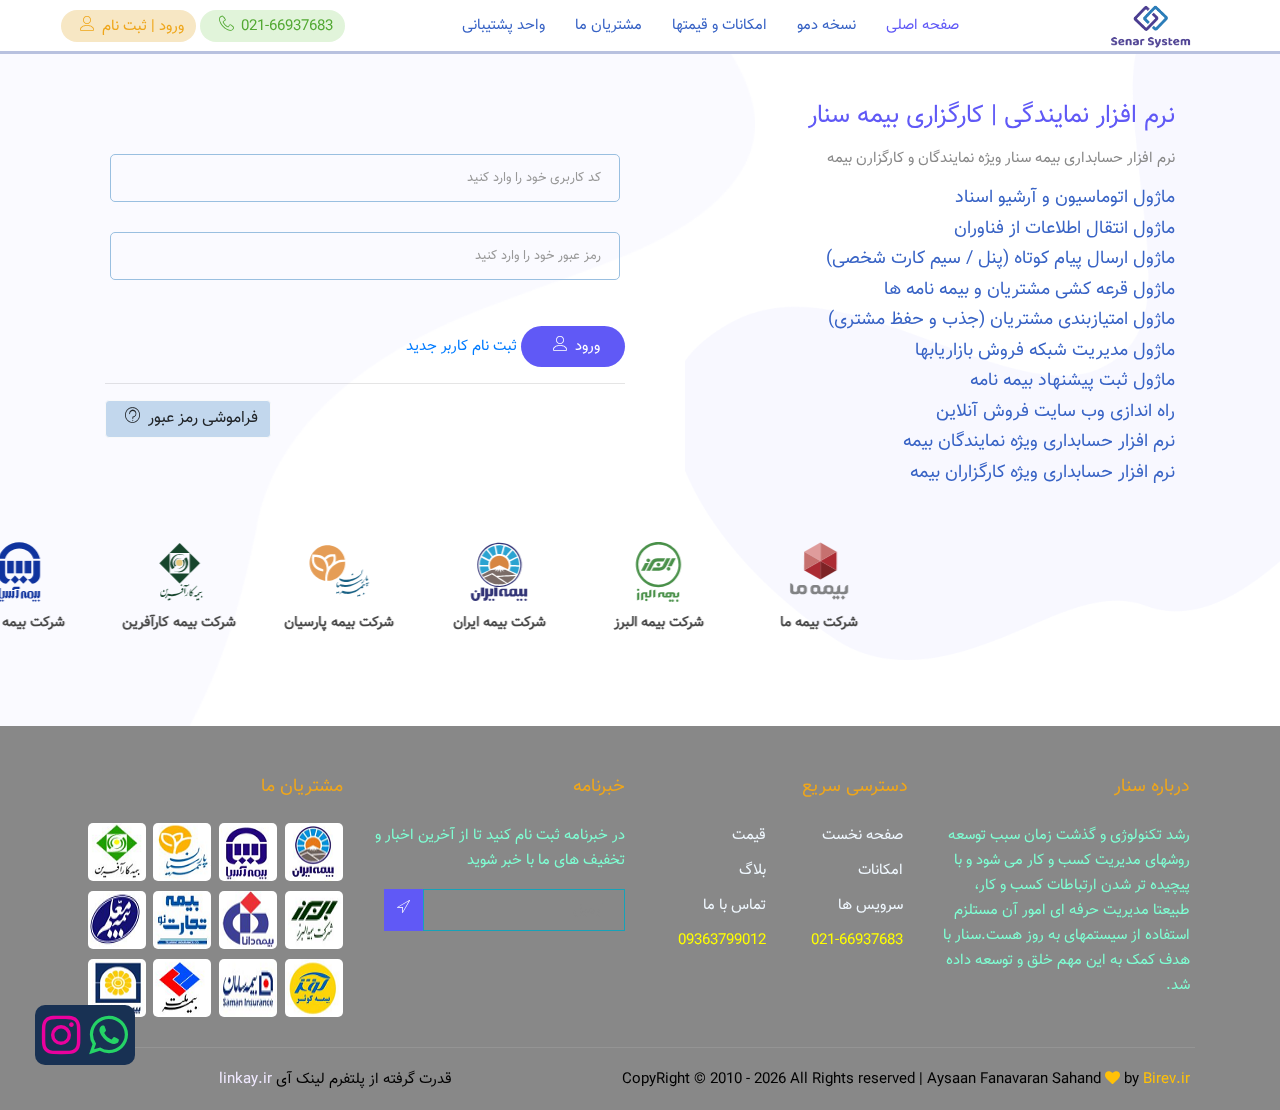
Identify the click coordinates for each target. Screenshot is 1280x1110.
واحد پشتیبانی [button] (503, 25)
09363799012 (722, 940)
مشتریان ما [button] (608, 25)
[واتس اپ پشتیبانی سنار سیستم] (108, 1047)
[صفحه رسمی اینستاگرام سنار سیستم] (61, 1047)
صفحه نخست (862, 835)
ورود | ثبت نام (143, 26)
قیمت (749, 835)
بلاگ (752, 870)
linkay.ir (245, 1079)
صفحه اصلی (922, 25)
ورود (587, 346)
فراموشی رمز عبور (203, 418)
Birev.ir (1166, 1079)
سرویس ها (870, 905)
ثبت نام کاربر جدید (461, 346)
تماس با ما (734, 905)
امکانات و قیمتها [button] (719, 25)
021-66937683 (287, 26)
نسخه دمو (826, 25)
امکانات (880, 870)
